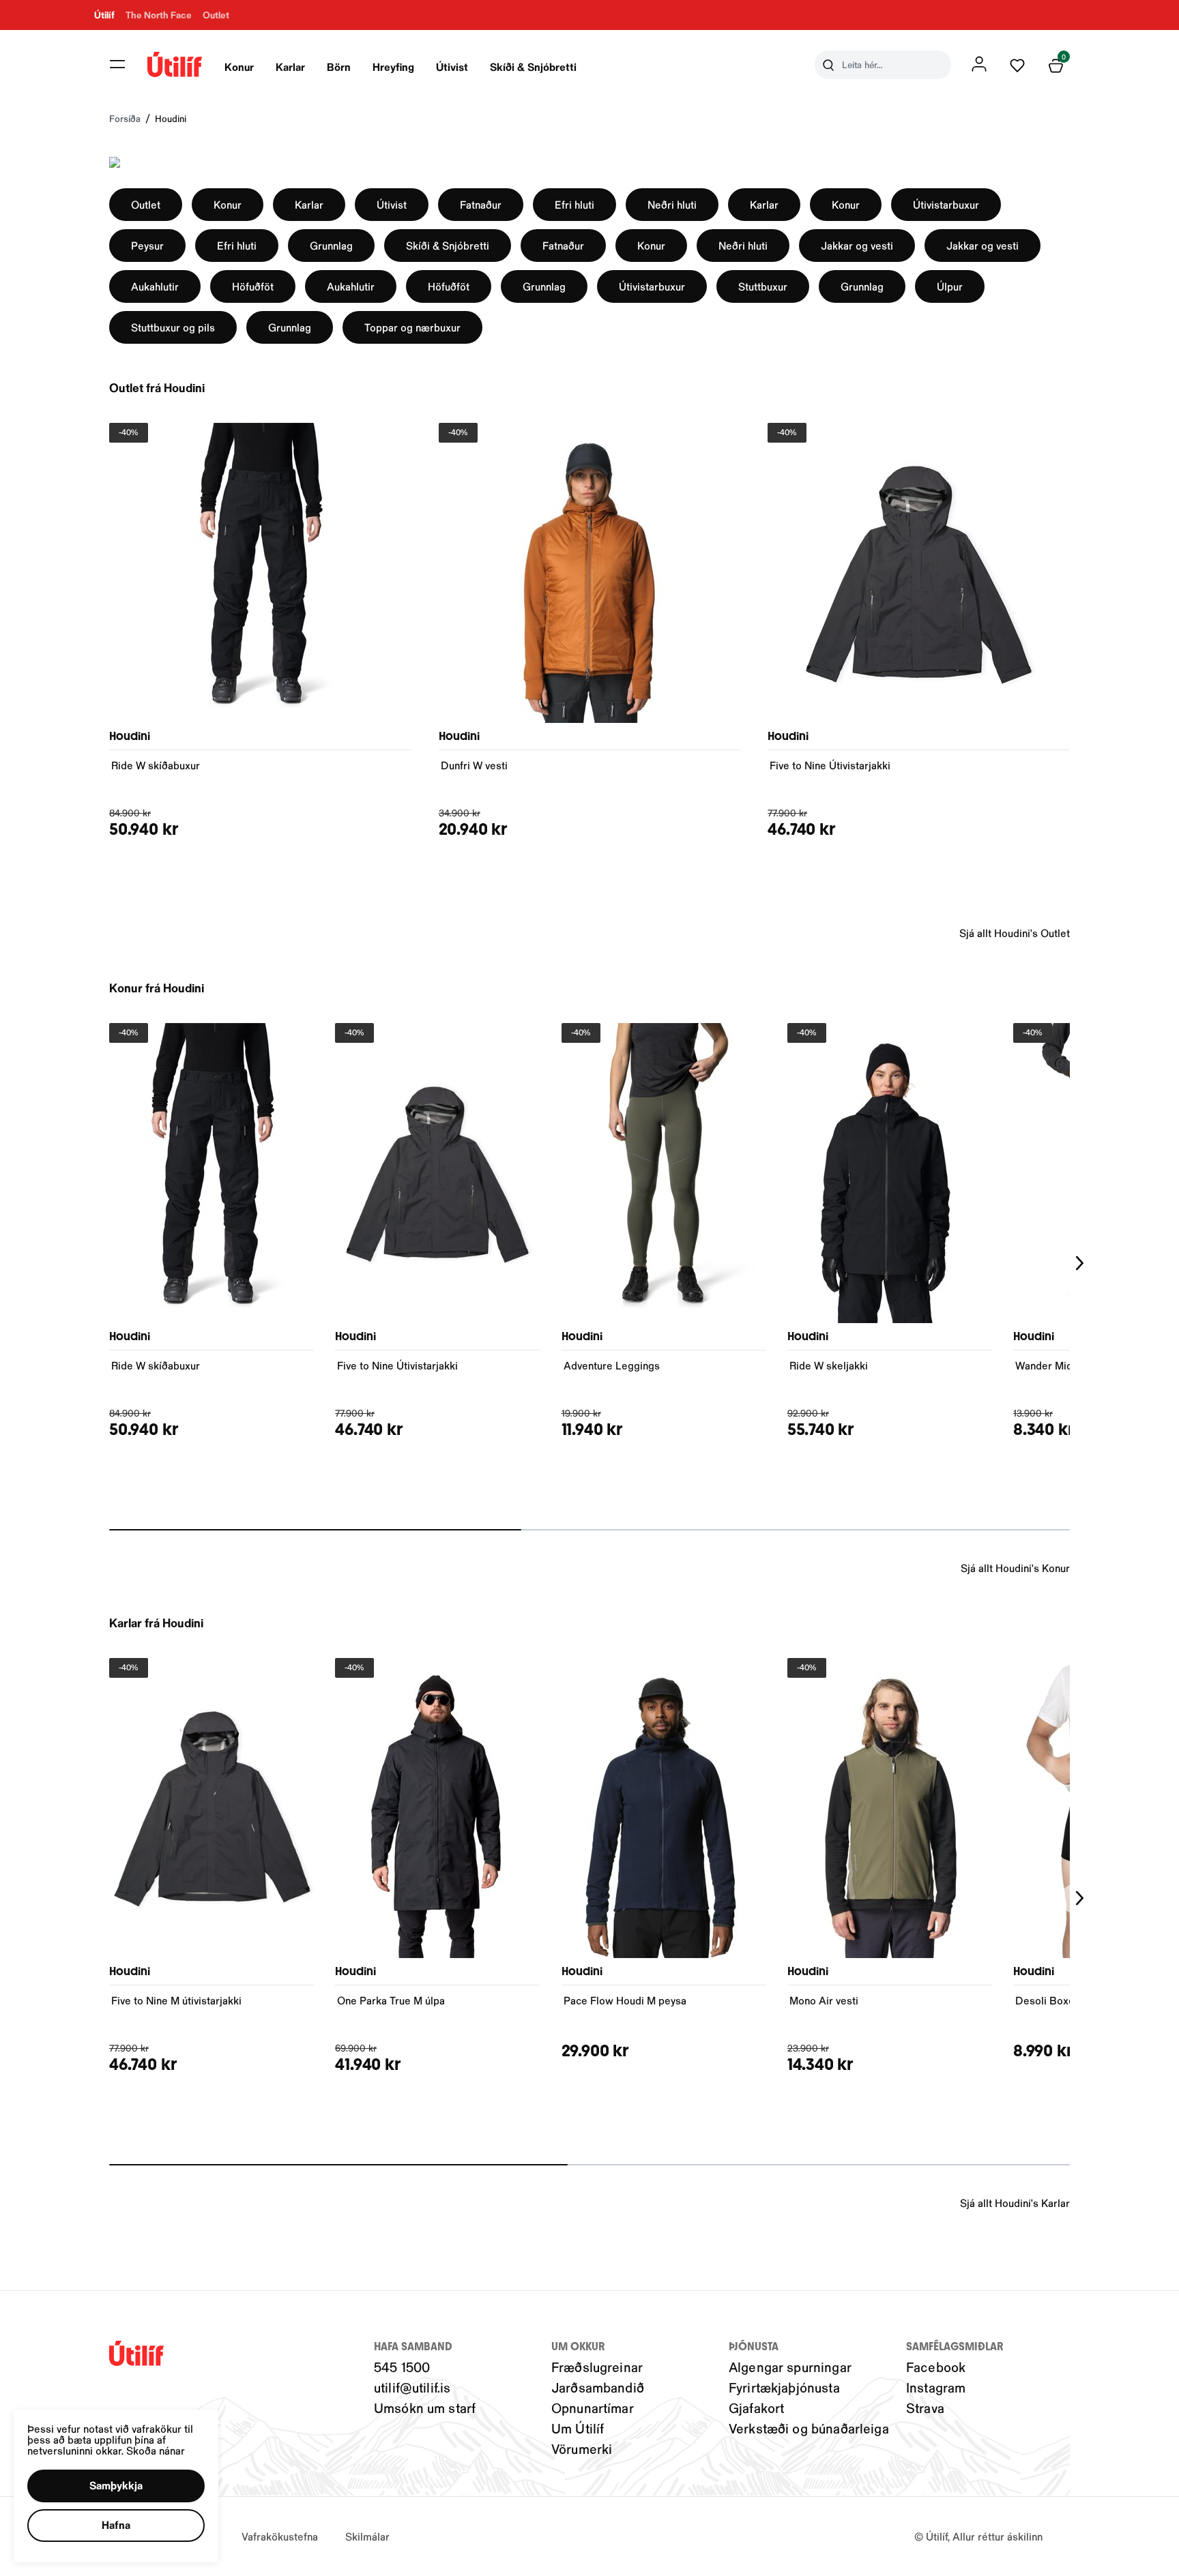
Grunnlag (331, 245)
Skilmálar (367, 2536)
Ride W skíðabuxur (156, 765)
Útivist (452, 66)
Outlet (146, 204)
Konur (239, 66)
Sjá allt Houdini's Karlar (1015, 2203)
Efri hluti (574, 204)
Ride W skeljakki (829, 1365)
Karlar (290, 66)
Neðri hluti (672, 204)
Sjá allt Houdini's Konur (1015, 1568)
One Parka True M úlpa (391, 2000)
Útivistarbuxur (946, 204)
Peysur (147, 245)
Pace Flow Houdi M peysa (625, 2000)
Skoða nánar (156, 2450)
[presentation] (239, 65)
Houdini (171, 118)
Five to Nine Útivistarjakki (830, 765)
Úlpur (950, 286)
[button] (117, 64)
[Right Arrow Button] (1080, 1263)
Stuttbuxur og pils (173, 327)
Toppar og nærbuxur (412, 327)
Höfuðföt (253, 286)
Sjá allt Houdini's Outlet (1015, 933)
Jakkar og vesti (857, 245)
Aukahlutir (155, 286)
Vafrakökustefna (280, 2536)
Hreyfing (393, 66)
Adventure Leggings (612, 1365)
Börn (339, 66)
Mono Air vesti (824, 2000)
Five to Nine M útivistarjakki (176, 2000)
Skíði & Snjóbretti (533, 66)
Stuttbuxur (763, 286)
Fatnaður (481, 204)
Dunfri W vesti (474, 765)
